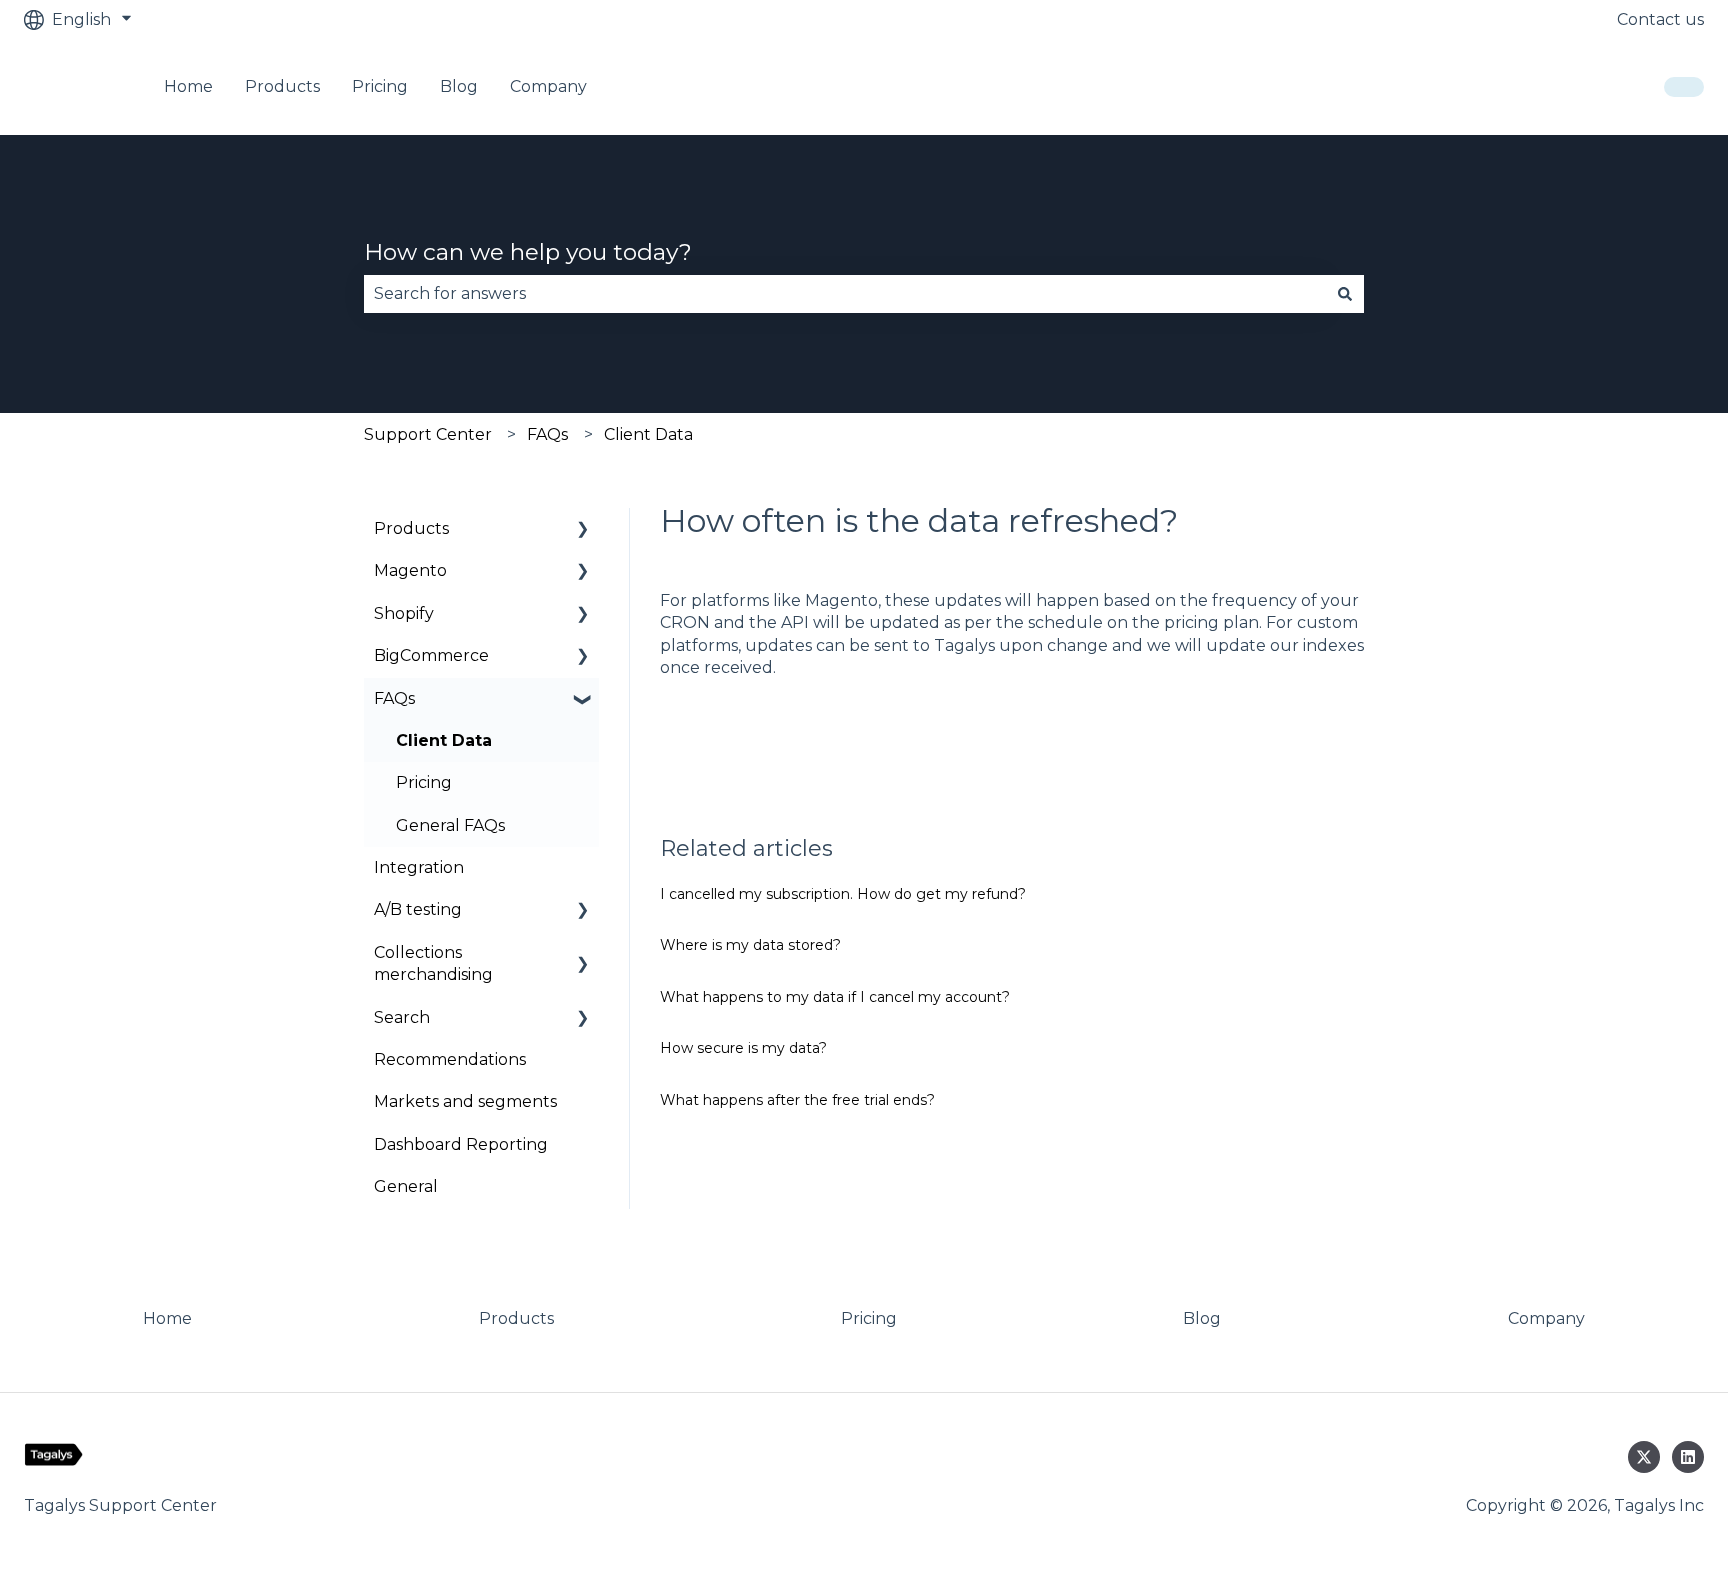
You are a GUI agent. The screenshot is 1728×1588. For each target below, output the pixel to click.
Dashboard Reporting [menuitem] (461, 1144)
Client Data (648, 434)
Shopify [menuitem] (404, 613)
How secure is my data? (743, 1048)
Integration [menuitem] (419, 867)
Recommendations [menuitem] (450, 1059)
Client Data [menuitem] (444, 740)
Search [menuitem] (402, 1017)
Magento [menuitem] (410, 570)
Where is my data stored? (750, 945)
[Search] (1345, 294)
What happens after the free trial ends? (797, 1100)
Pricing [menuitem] (424, 782)
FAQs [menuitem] (394, 698)
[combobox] (845, 294)
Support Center (428, 434)
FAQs (547, 434)
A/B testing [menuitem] (418, 909)
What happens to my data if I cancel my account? (835, 997)
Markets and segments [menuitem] (465, 1101)
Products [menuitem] (411, 528)
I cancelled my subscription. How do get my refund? (843, 894)
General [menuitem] (406, 1186)
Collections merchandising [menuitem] (433, 963)
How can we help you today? (528, 252)
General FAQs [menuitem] (450, 825)
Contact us (1660, 19)
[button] (583, 530)
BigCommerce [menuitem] (431, 655)
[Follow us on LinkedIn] (1688, 1457)
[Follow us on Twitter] (1644, 1457)
